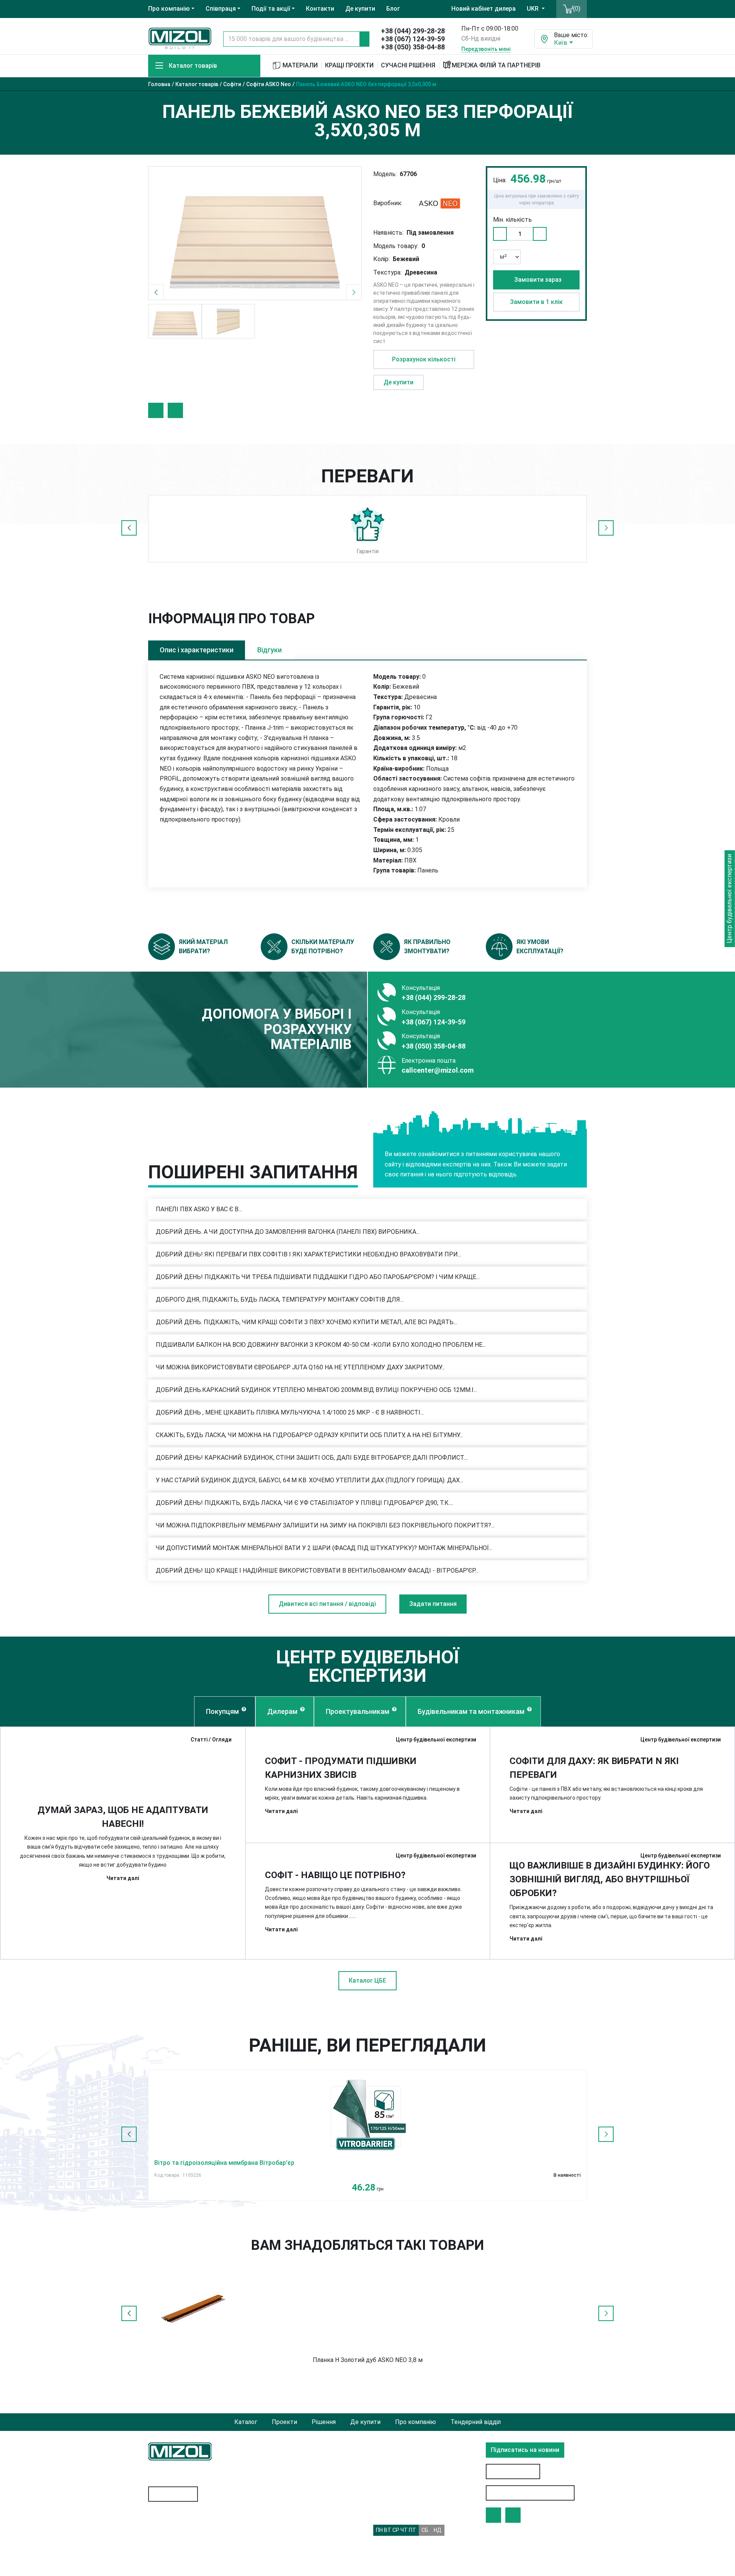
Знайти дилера (513, 2471)
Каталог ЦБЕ (367, 1981)
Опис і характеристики (197, 650)
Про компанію (416, 2422)
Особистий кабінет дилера (530, 2493)
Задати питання (433, 1604)
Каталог (246, 2422)
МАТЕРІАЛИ (299, 65)
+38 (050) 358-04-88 (413, 47)
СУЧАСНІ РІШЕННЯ (408, 65)
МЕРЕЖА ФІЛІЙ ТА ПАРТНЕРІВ (496, 65)
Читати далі (123, 1878)
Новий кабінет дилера (483, 9)
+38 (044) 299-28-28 (413, 31)
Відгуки (269, 650)
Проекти (284, 2422)
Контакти (320, 9)
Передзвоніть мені (486, 49)
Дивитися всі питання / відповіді (327, 1604)
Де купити (360, 9)
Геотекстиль (167, 2524)
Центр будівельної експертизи (436, 1740)
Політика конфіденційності (299, 2505)
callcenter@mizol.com (438, 1070)
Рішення (324, 2422)
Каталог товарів (193, 66)
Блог (393, 9)
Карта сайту (175, 2494)
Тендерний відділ (476, 2422)
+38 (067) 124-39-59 (413, 39)
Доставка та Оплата (290, 2544)
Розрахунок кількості (424, 359)
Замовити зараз (538, 280)
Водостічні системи (176, 2539)
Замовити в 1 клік (536, 302)
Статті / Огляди (211, 1740)
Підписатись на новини (525, 2450)
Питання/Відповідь (288, 2559)
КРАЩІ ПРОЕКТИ (349, 65)
